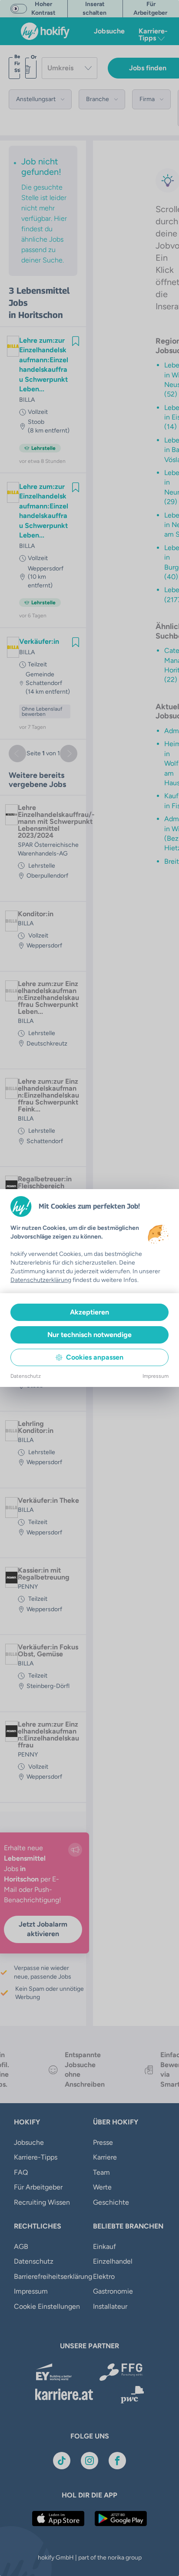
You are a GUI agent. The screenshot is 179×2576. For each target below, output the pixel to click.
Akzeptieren (89, 1312)
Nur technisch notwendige (89, 1335)
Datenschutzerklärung (41, 1280)
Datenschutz (26, 1376)
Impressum (156, 1376)
